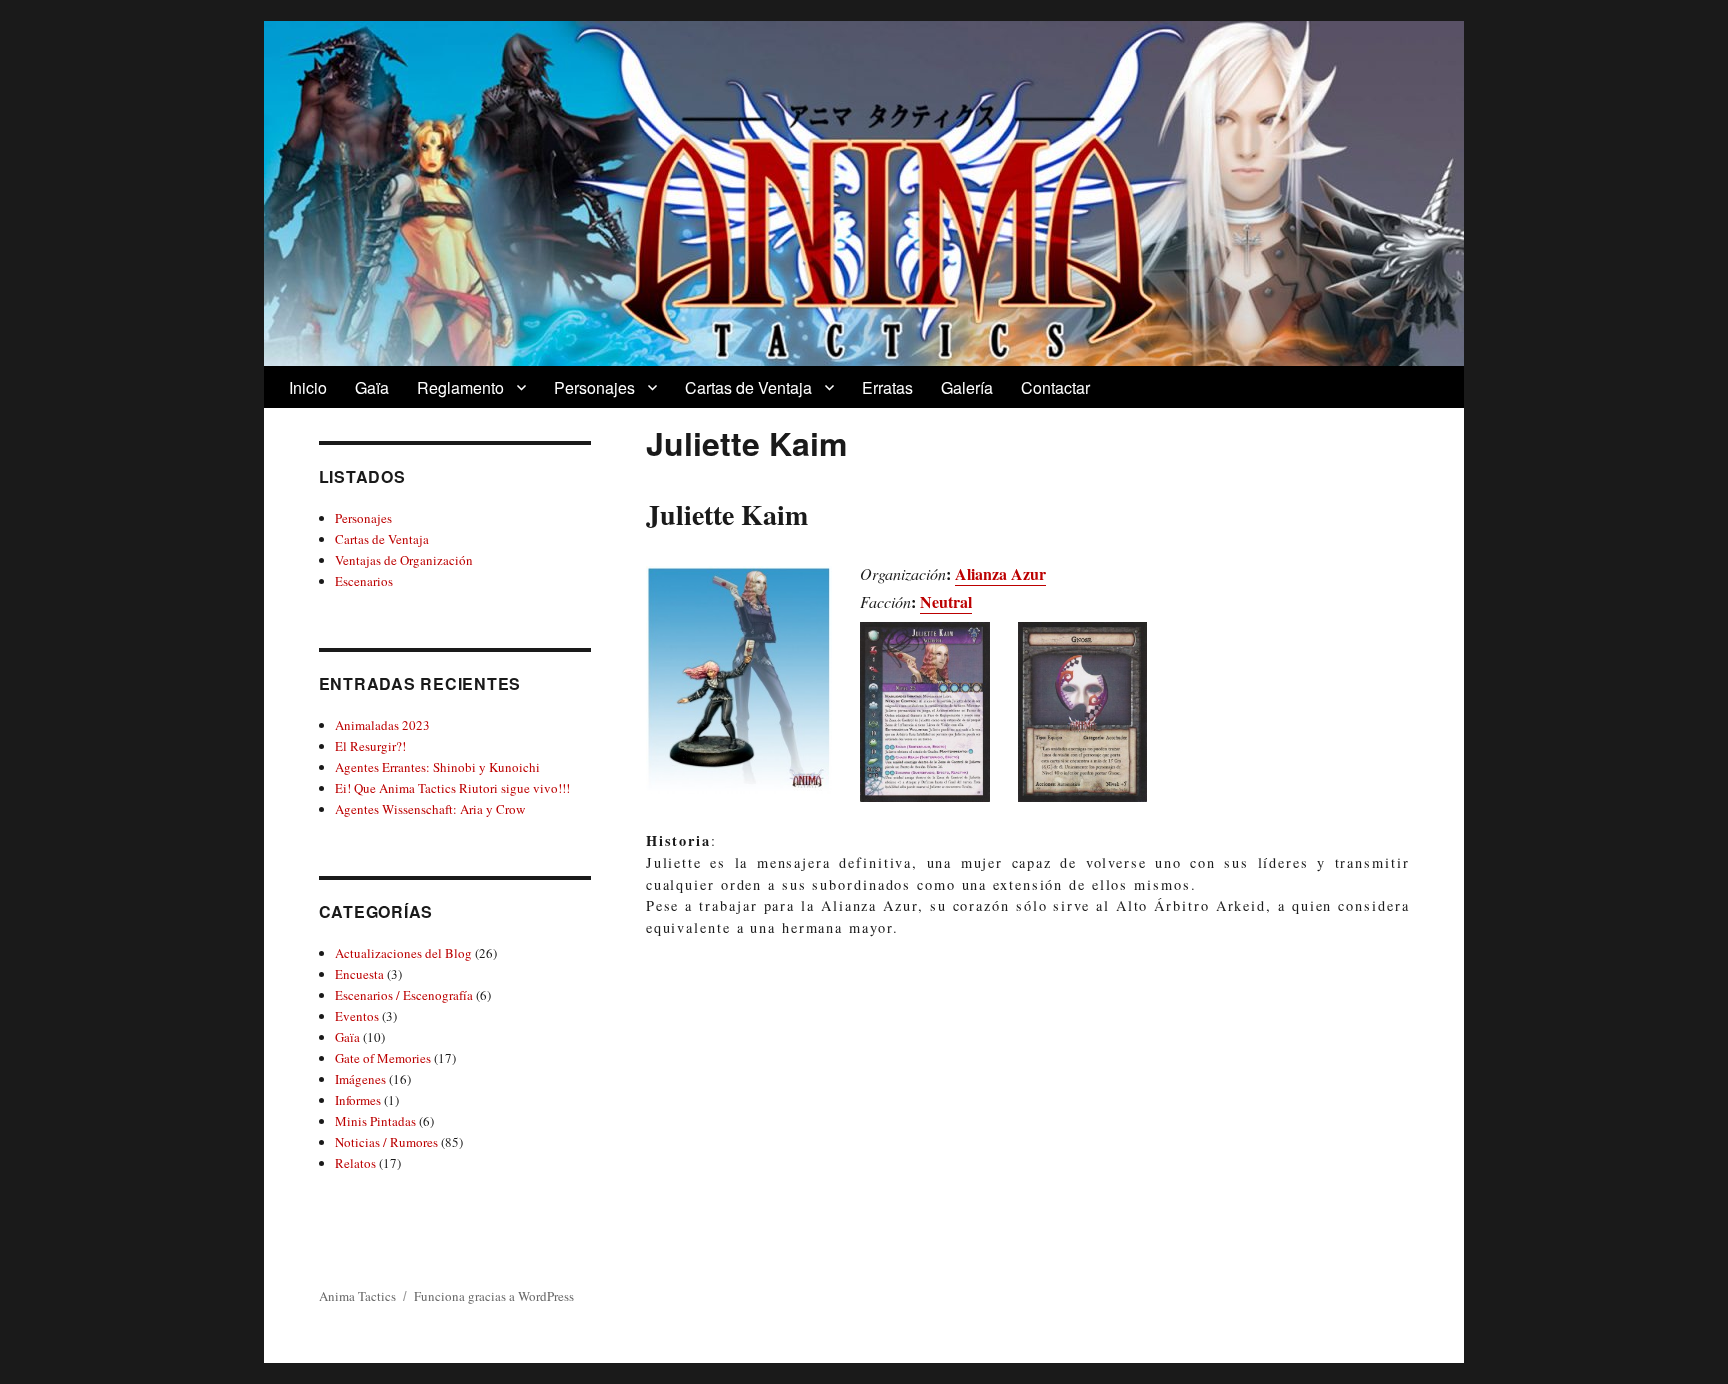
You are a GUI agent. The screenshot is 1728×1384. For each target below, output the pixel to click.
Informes (358, 1100)
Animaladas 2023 (382, 725)
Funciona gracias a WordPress (494, 1296)
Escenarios (364, 581)
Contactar (1055, 387)
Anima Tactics (357, 1296)
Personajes (594, 387)
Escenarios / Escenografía (404, 995)
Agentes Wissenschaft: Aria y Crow (430, 809)
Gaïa (372, 387)
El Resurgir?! (370, 746)
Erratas (887, 387)
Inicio (308, 387)
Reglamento (460, 387)
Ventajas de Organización (404, 560)
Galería (967, 387)
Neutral (946, 601)
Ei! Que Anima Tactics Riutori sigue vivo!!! (452, 788)
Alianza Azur (1000, 573)
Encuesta (359, 974)
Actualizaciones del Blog (403, 953)
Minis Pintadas (375, 1121)
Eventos (357, 1016)
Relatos (355, 1163)
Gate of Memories (383, 1058)
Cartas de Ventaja (748, 387)
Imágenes (360, 1079)
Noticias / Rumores (386, 1142)
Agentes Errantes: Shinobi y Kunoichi (437, 767)
